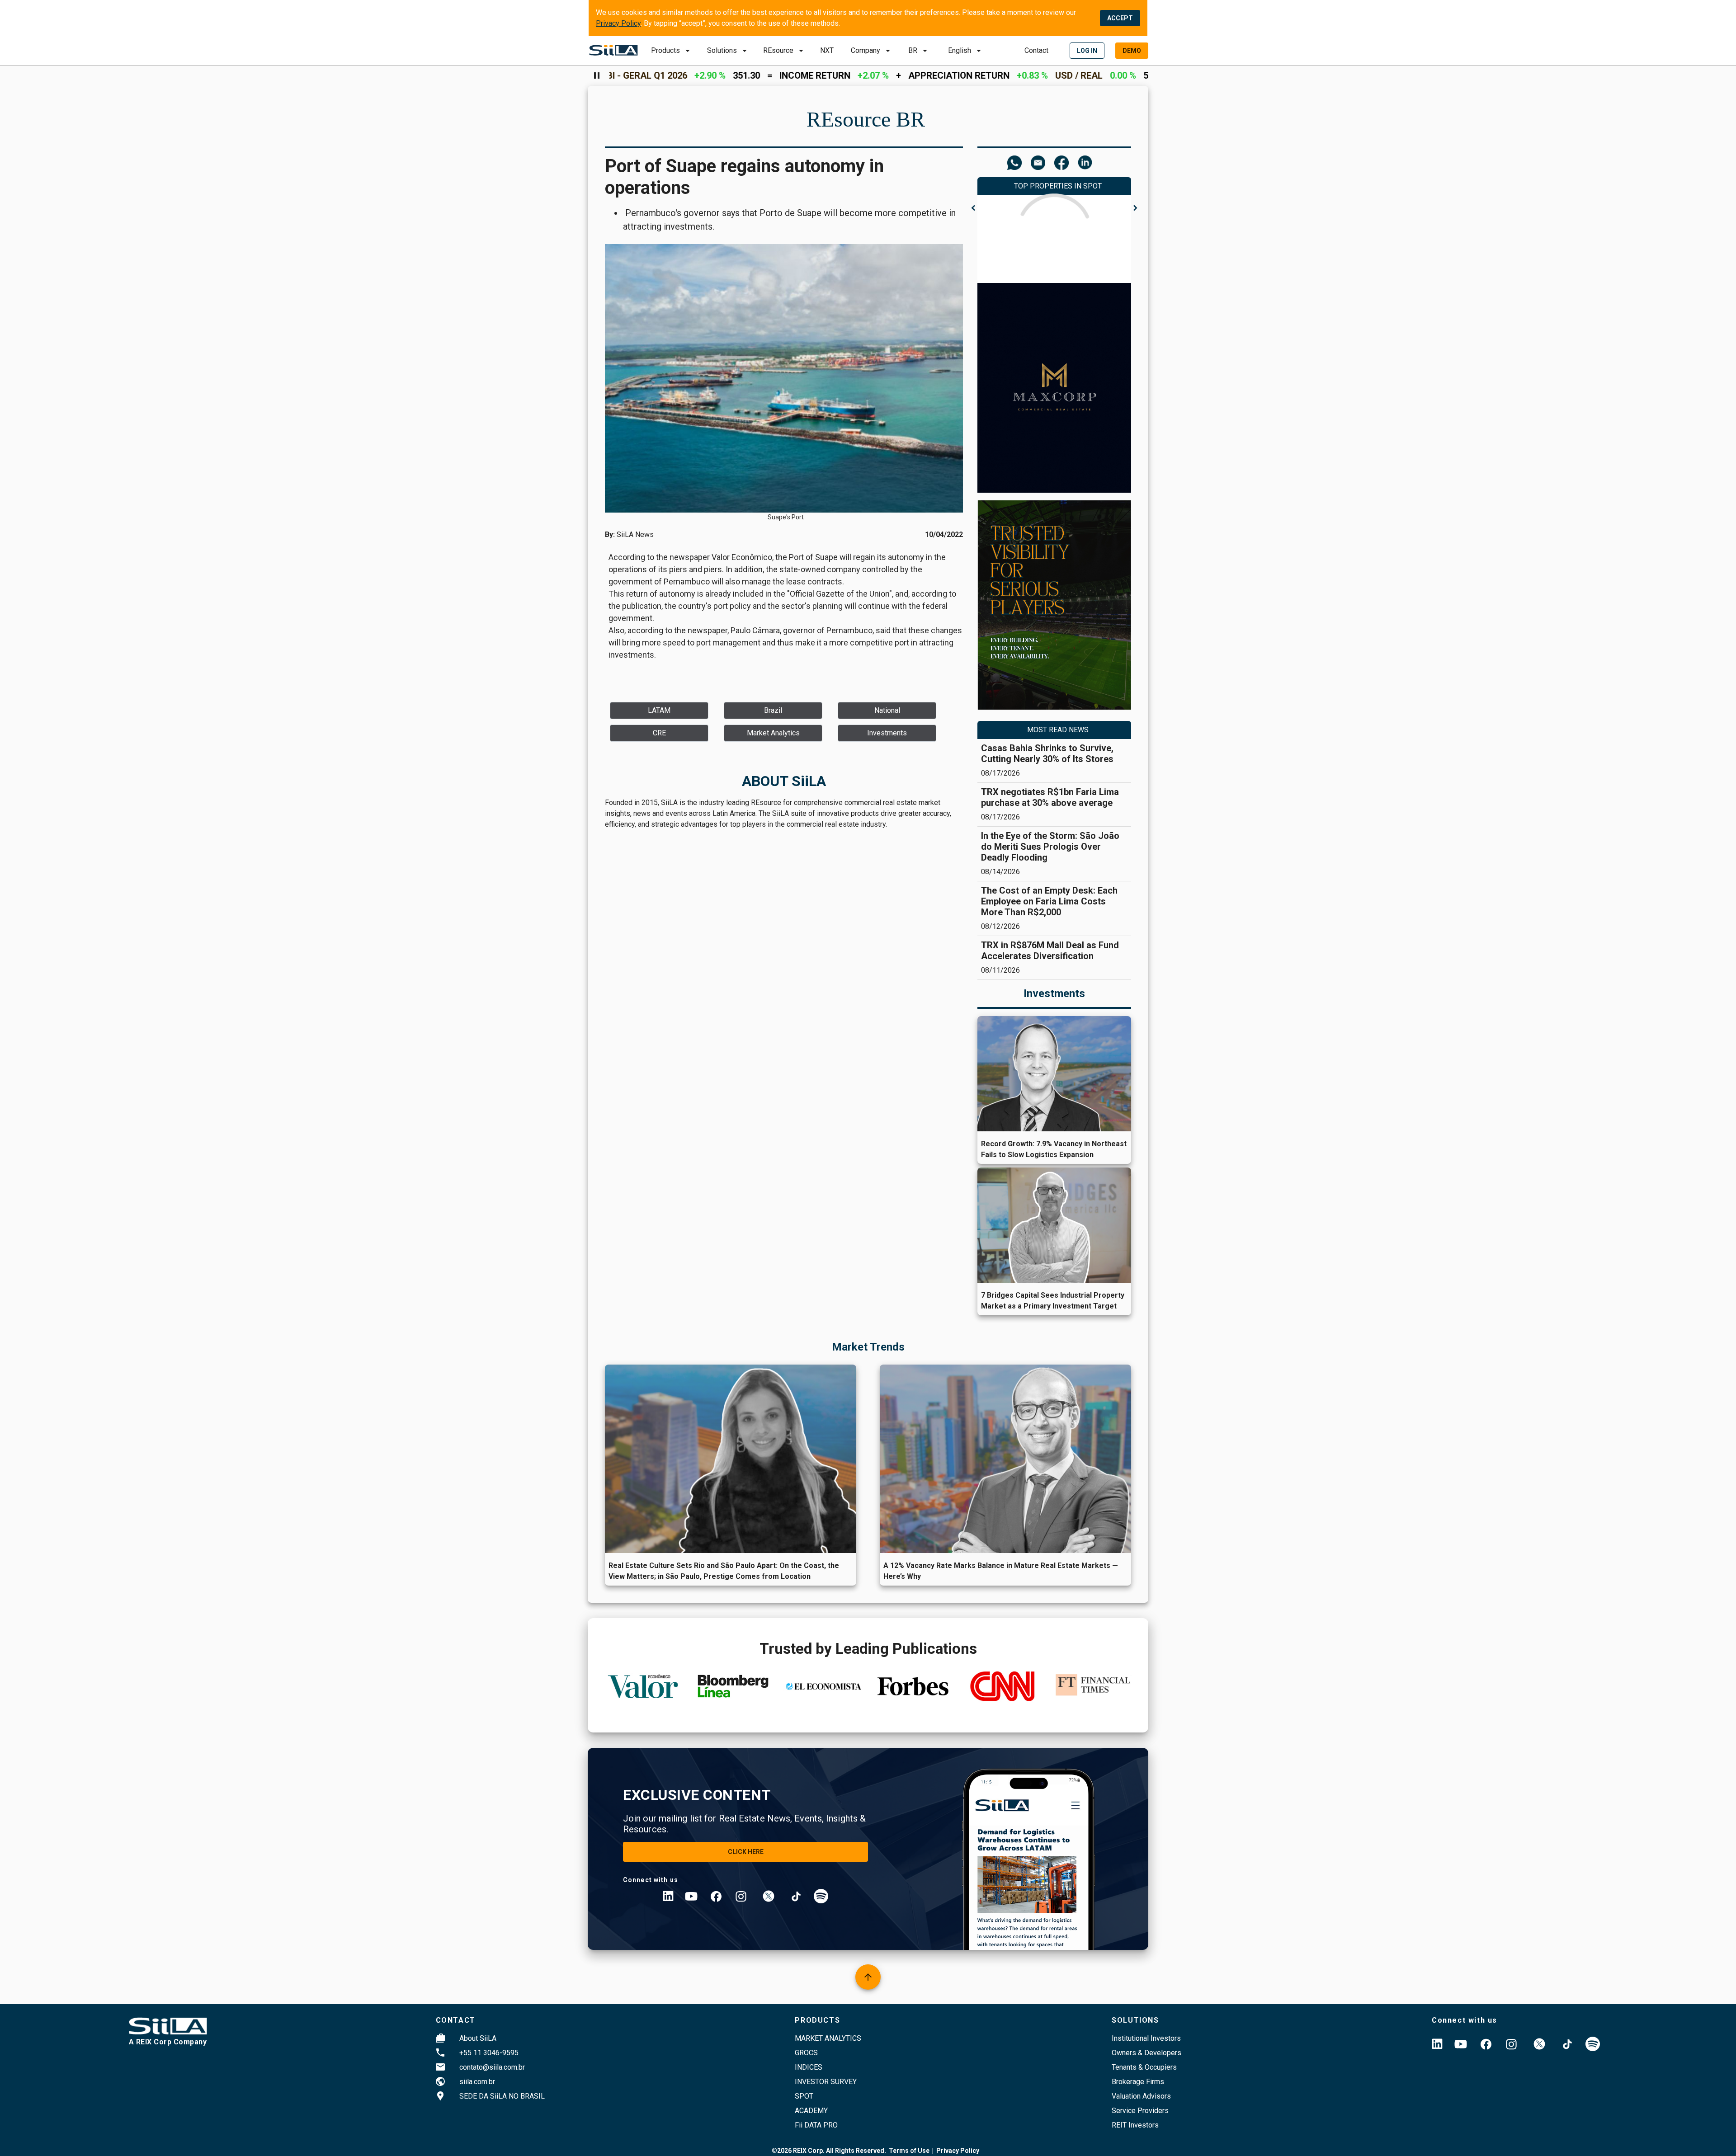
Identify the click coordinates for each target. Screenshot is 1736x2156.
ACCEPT (1120, 18)
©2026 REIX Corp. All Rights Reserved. (829, 2151)
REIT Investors (1135, 2125)
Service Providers (1140, 2111)
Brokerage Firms (1138, 2082)
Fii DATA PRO (816, 2125)
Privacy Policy (618, 23)
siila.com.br (477, 2082)
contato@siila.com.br (492, 2067)
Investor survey (826, 2082)
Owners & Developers (1146, 2053)
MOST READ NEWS (1058, 730)
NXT (827, 50)
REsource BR (866, 119)
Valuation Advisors (1141, 2096)
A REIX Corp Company (168, 2042)
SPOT (804, 2096)
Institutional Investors (1146, 2038)
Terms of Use (909, 2151)
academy (811, 2111)
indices (809, 2067)
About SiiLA (478, 2038)
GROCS (806, 2053)
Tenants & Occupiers (1144, 2067)
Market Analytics (828, 2038)
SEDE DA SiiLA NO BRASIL (502, 2096)
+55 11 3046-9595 (489, 2053)
